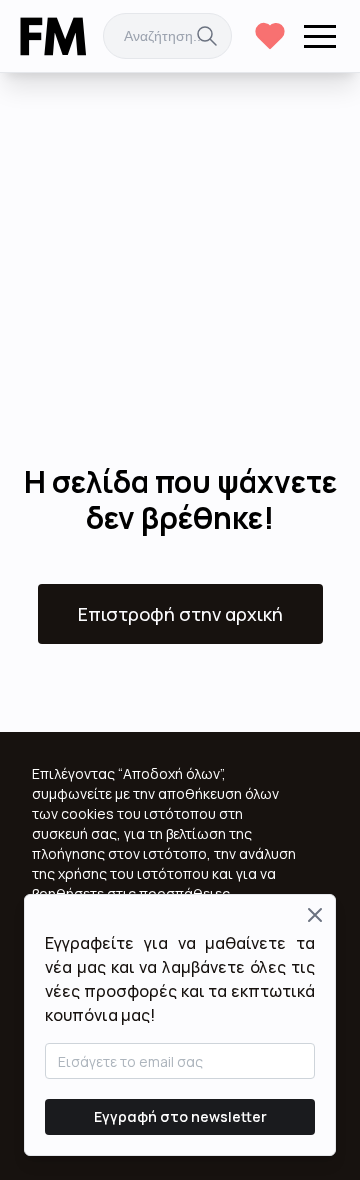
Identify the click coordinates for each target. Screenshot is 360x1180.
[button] (320, 36)
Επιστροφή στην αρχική (180, 614)
